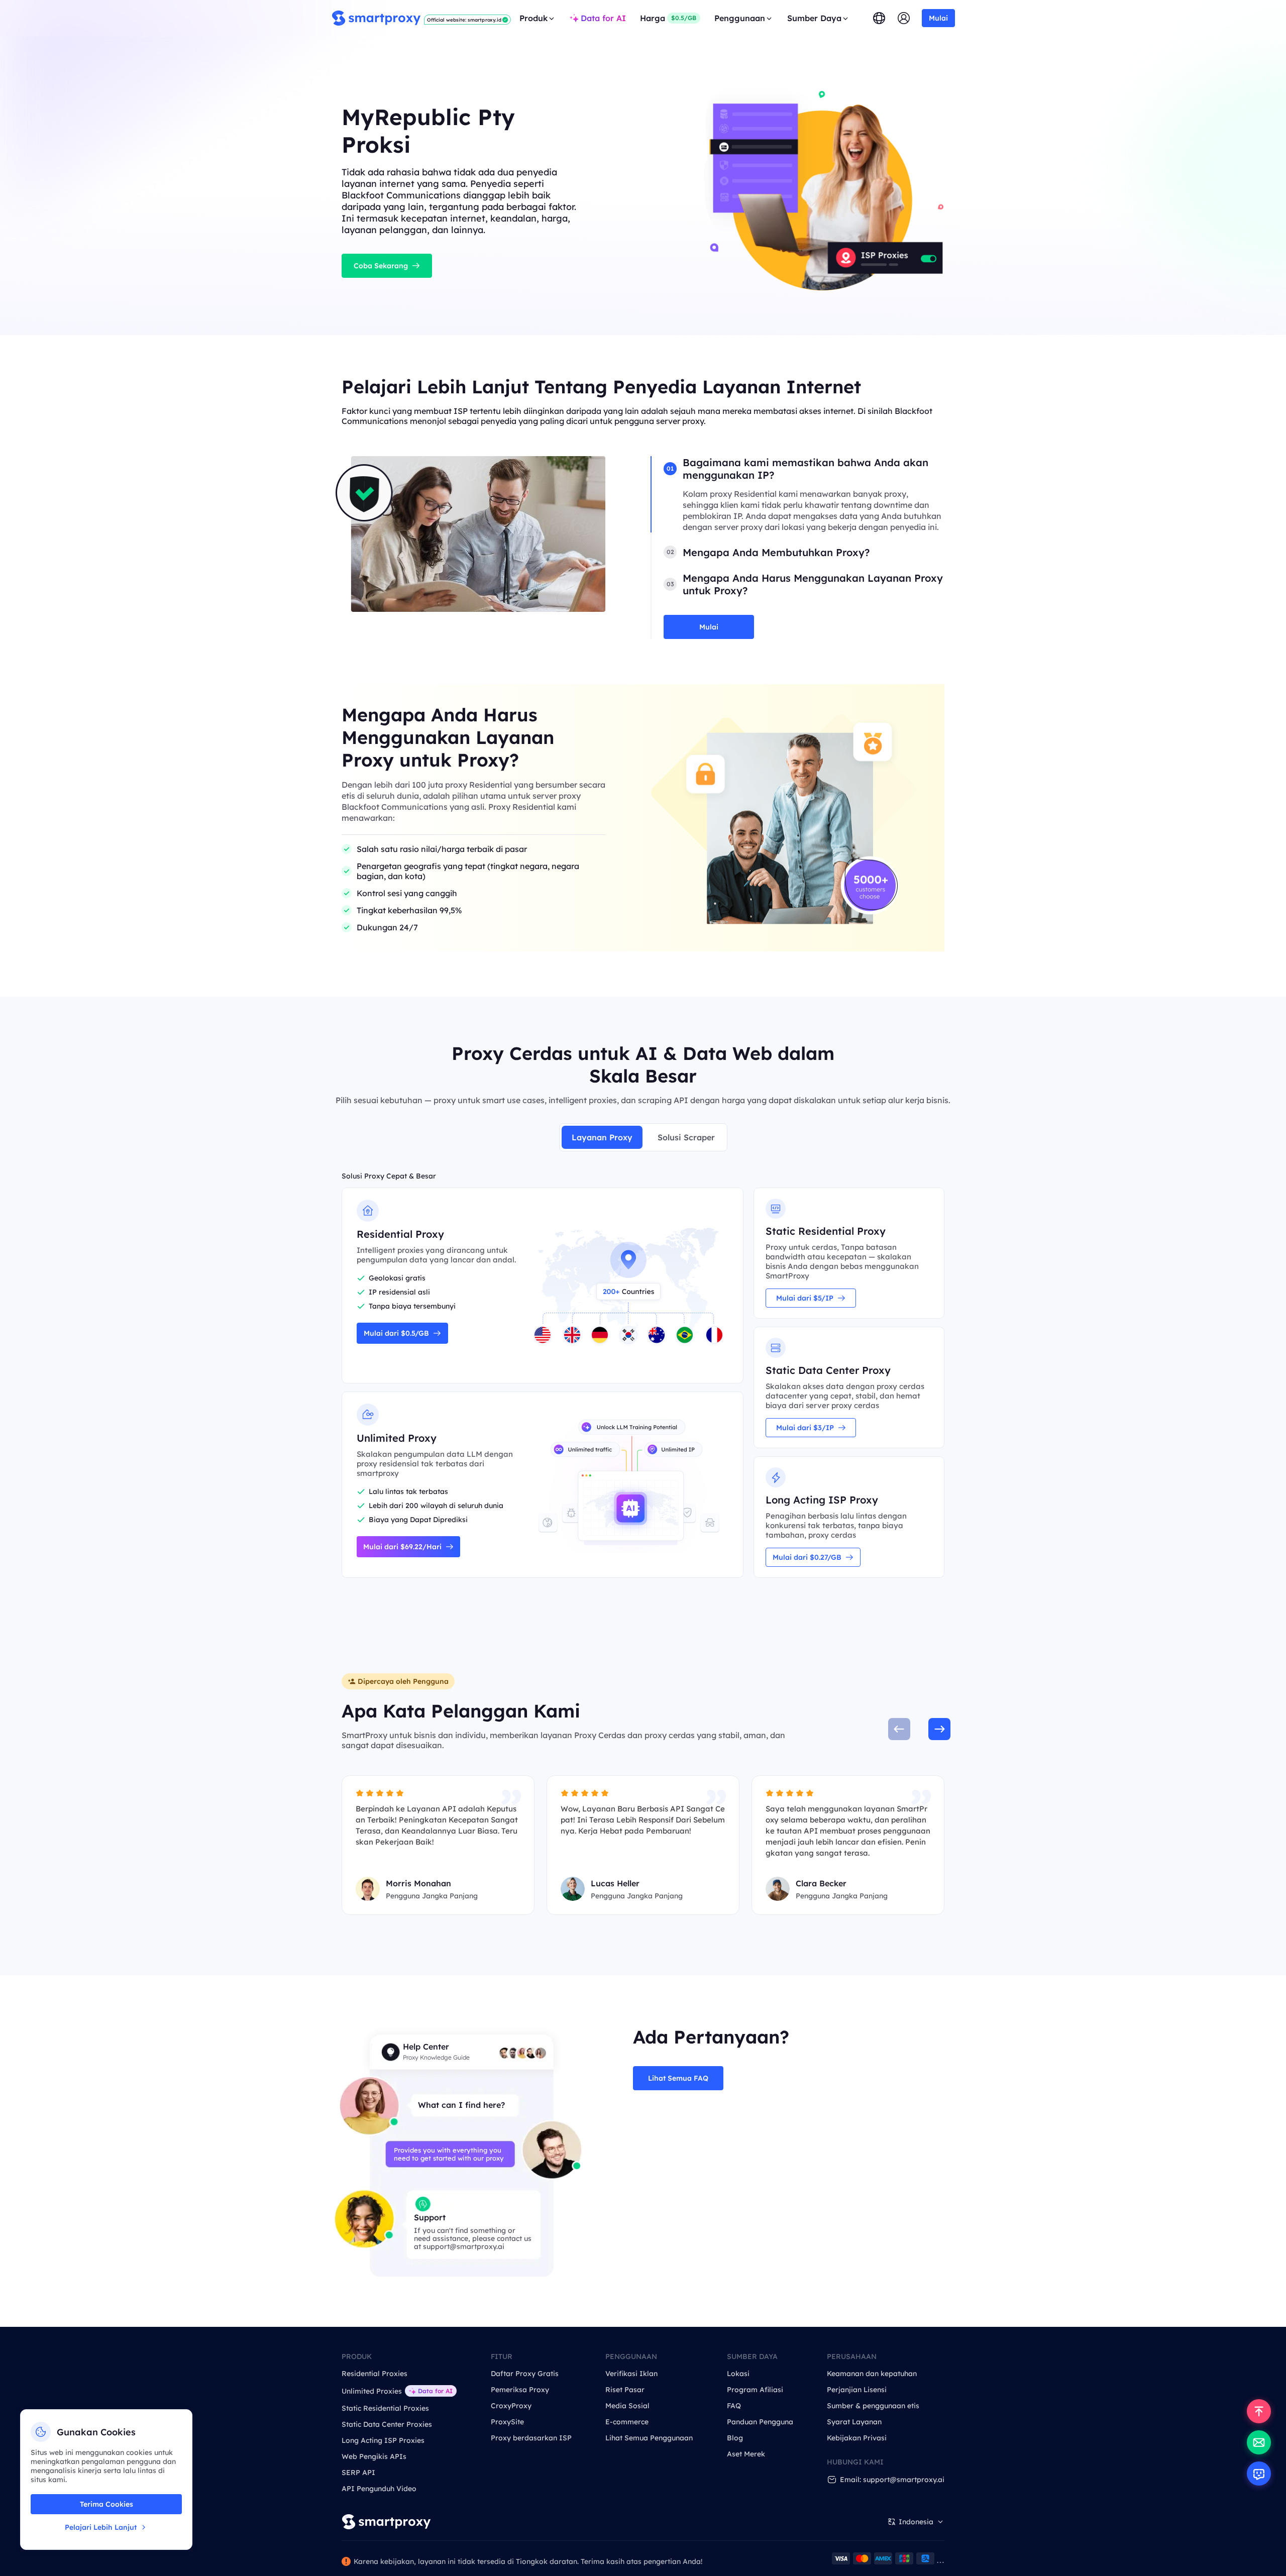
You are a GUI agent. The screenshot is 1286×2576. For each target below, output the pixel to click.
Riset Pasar (625, 2390)
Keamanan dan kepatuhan (872, 2374)
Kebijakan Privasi (857, 2438)
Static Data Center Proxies (387, 2424)
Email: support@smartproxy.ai (892, 2480)
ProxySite (507, 2422)
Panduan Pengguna (760, 2422)
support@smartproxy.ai (464, 2246)
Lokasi (738, 2374)
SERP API (358, 2473)
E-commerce (627, 2422)
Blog (735, 2438)
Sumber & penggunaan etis (873, 2406)
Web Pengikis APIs (374, 2456)
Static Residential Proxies (385, 2408)
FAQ (734, 2406)
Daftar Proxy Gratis (525, 2374)
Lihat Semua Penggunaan (649, 2438)
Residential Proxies (374, 2374)
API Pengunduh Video (379, 2489)
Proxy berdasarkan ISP (531, 2438)
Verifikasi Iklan (631, 2374)
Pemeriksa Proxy (520, 2390)
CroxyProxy (511, 2406)
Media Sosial (627, 2406)
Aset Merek (746, 2454)
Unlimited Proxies (372, 2391)
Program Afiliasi (755, 2390)
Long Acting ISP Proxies (383, 2440)
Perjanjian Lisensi (857, 2390)
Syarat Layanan (854, 2422)
